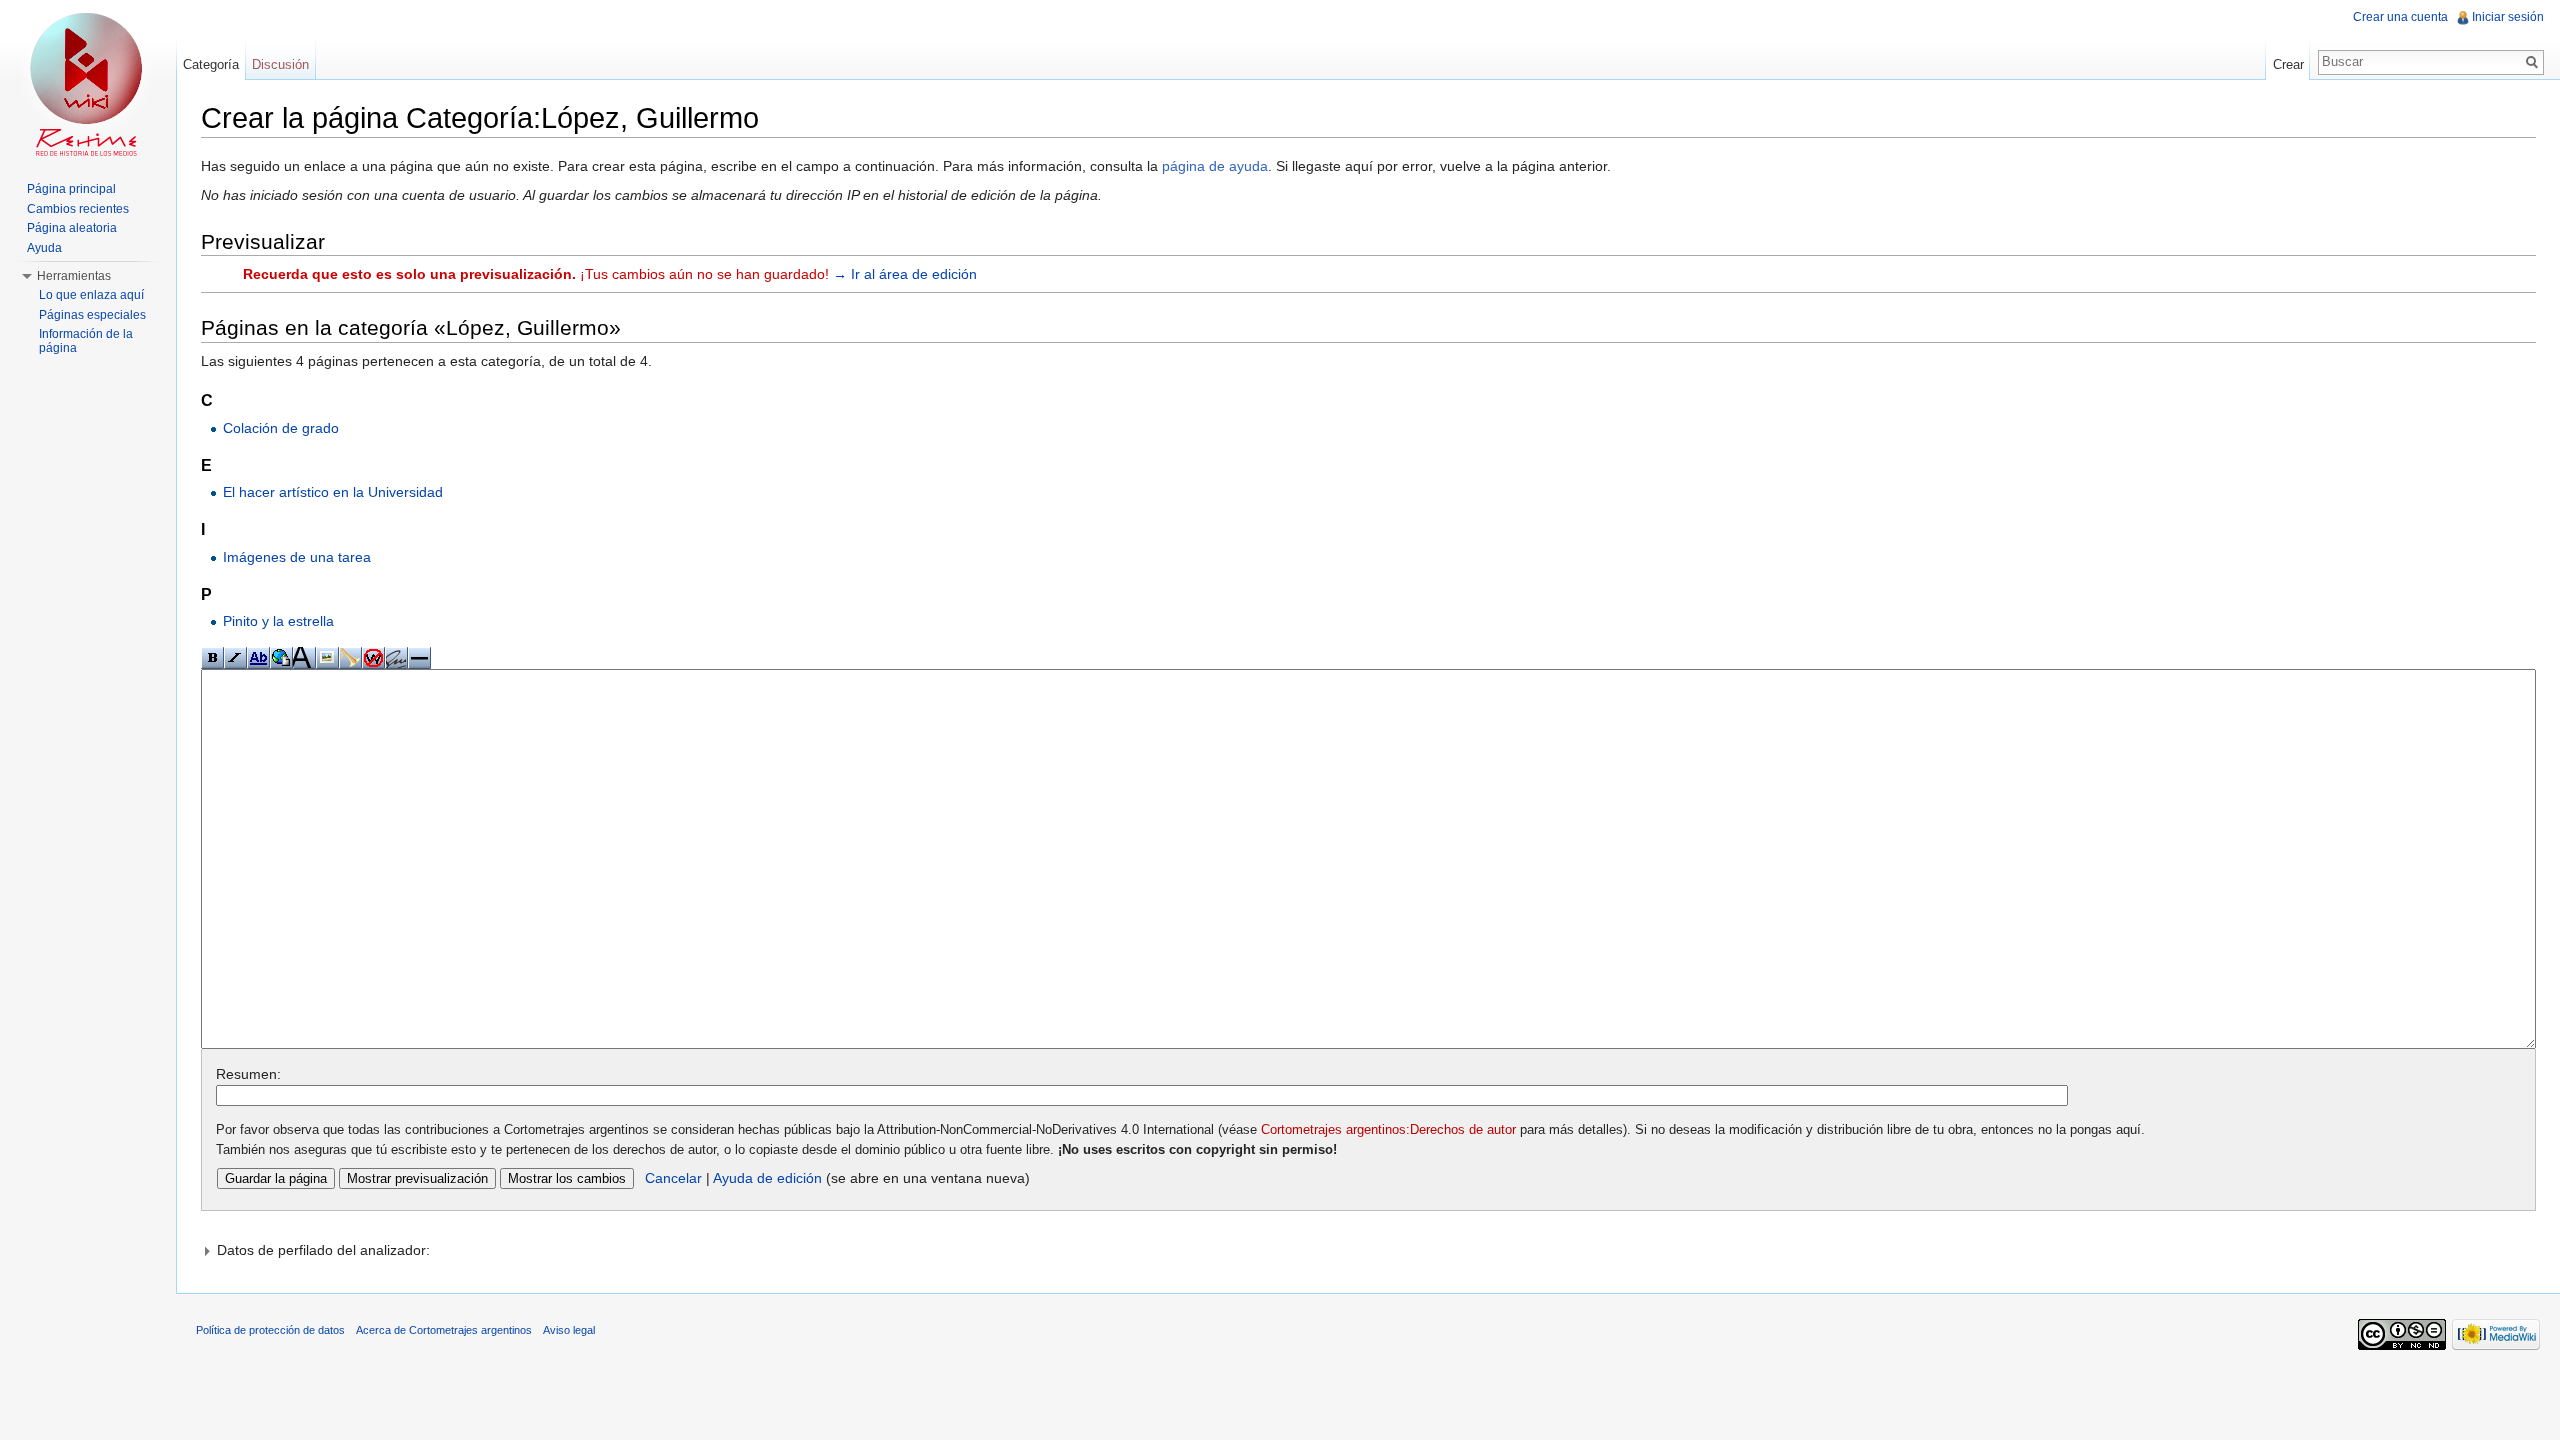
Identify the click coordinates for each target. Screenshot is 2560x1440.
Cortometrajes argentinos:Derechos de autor (1388, 1130)
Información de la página (86, 341)
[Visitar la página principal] (88, 80)
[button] (1368, 1250)
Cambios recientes (78, 209)
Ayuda (44, 248)
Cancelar (673, 1178)
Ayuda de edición (767, 1178)
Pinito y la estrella (278, 621)
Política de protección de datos (270, 1330)
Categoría (211, 64)
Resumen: (248, 1074)
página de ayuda (1215, 166)
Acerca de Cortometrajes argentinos (444, 1330)
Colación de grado (281, 428)
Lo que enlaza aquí (91, 295)
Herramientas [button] (74, 276)
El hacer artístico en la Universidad (333, 492)
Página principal (71, 189)
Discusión (280, 64)
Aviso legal (569, 1330)
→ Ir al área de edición (905, 274)
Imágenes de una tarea (297, 557)
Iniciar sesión (2508, 17)
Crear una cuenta (2400, 17)
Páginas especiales (92, 315)
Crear (2288, 64)
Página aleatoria (72, 228)
